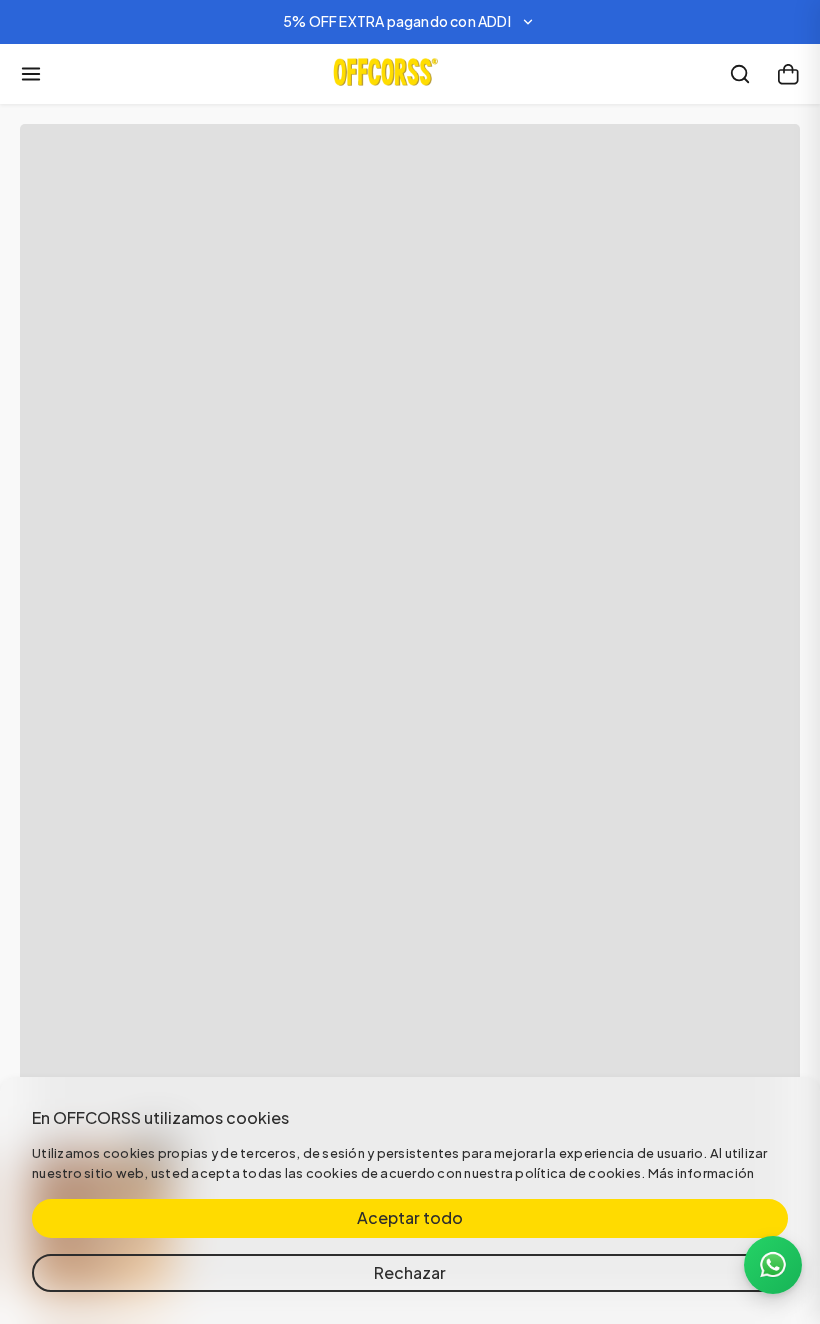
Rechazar (410, 1272)
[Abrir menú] (31, 74)
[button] (410, 22)
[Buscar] (740, 74)
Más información (701, 1173)
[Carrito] (788, 74)
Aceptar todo (410, 1217)
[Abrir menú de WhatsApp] (773, 1265)
